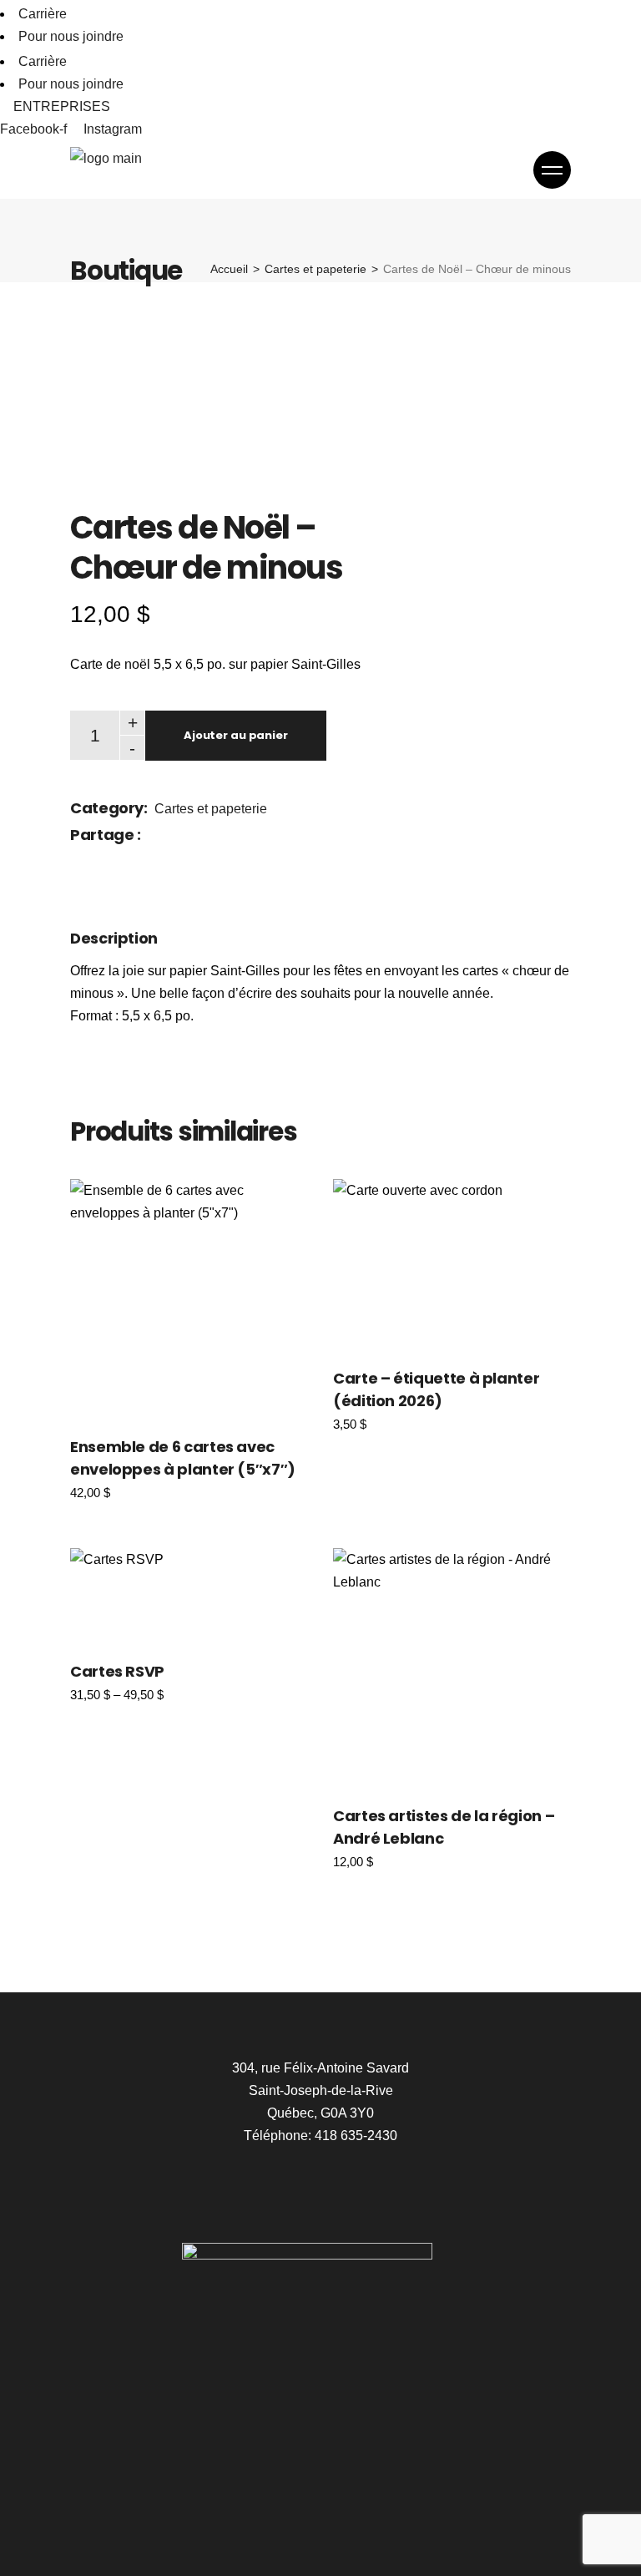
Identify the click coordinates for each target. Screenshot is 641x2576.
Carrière (43, 14)
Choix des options (189, 1297)
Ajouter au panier (236, 735)
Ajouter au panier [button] (418, 1263)
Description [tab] (114, 938)
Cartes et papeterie (211, 809)
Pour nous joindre (71, 36)
